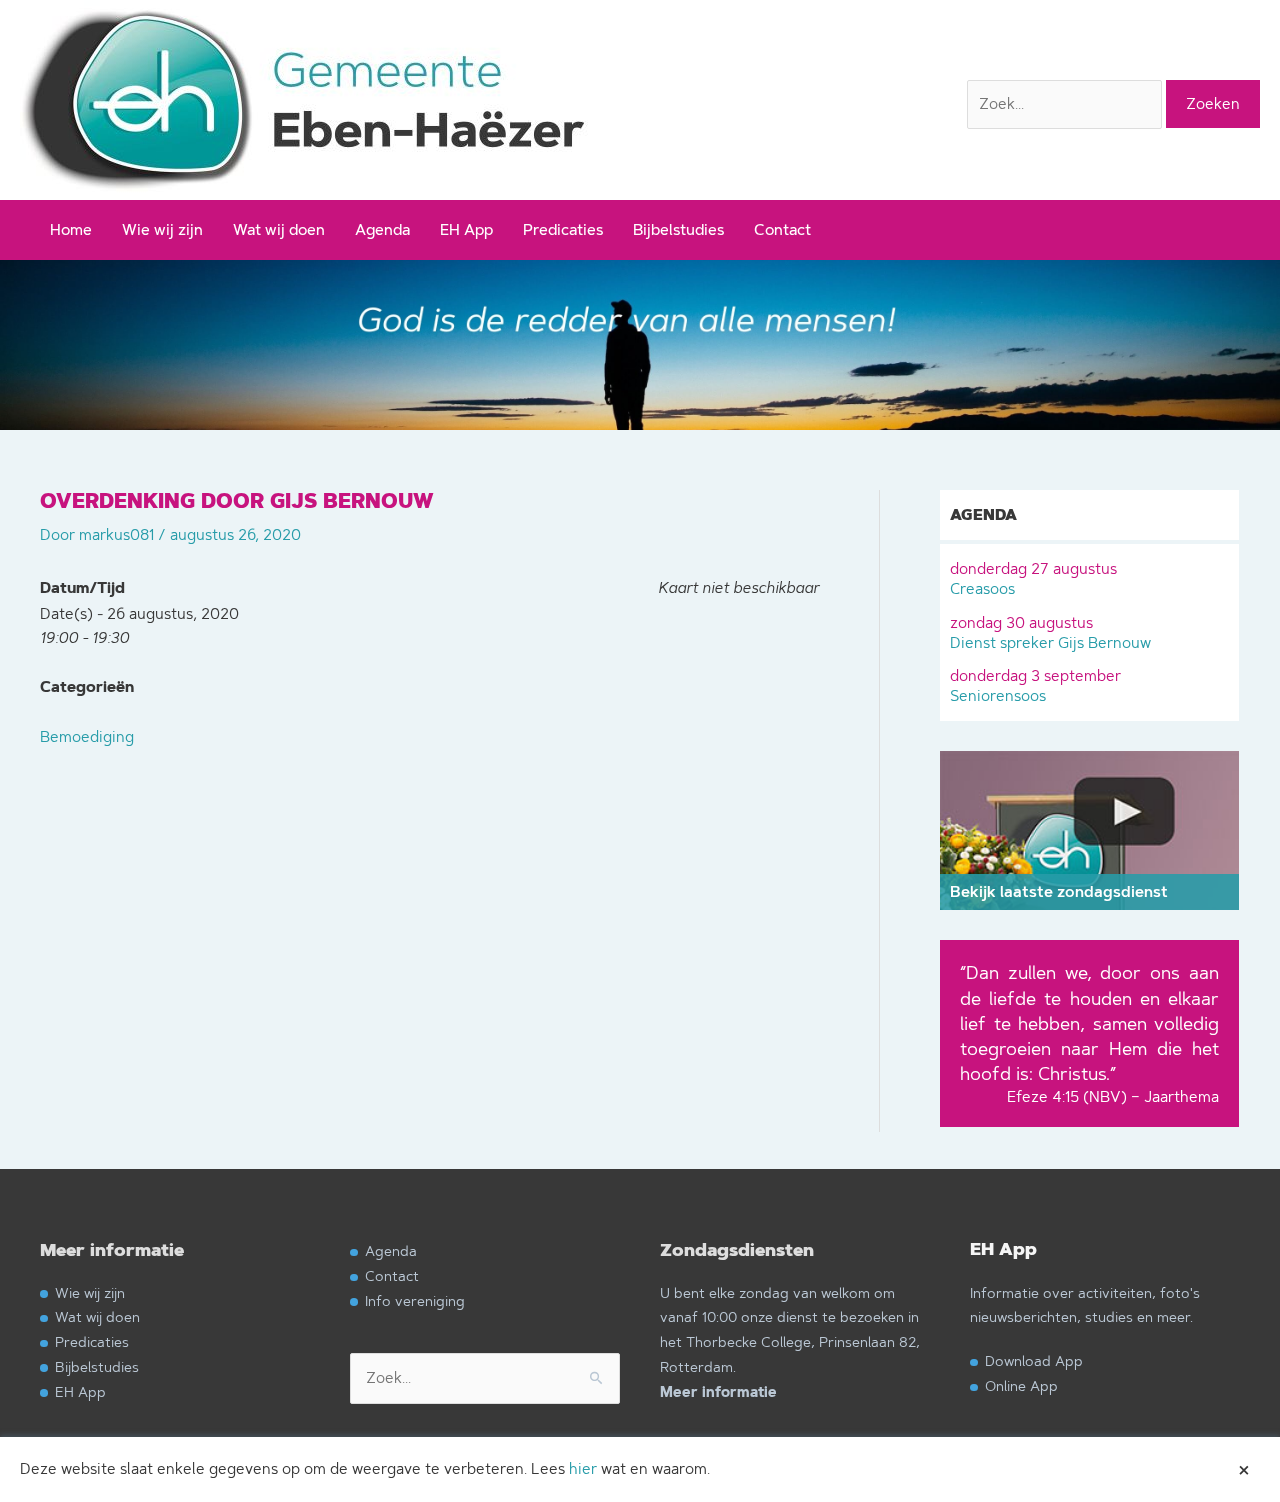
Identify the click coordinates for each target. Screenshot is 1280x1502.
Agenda (382, 229)
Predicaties (563, 229)
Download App (1034, 1360)
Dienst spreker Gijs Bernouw (1050, 632)
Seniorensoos (1035, 685)
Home (71, 229)
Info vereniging (415, 1300)
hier (583, 1468)
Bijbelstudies (678, 229)
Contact (782, 229)
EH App (466, 229)
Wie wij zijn (162, 229)
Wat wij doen (279, 229)
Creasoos (1033, 578)
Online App (1021, 1385)
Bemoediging (87, 736)
